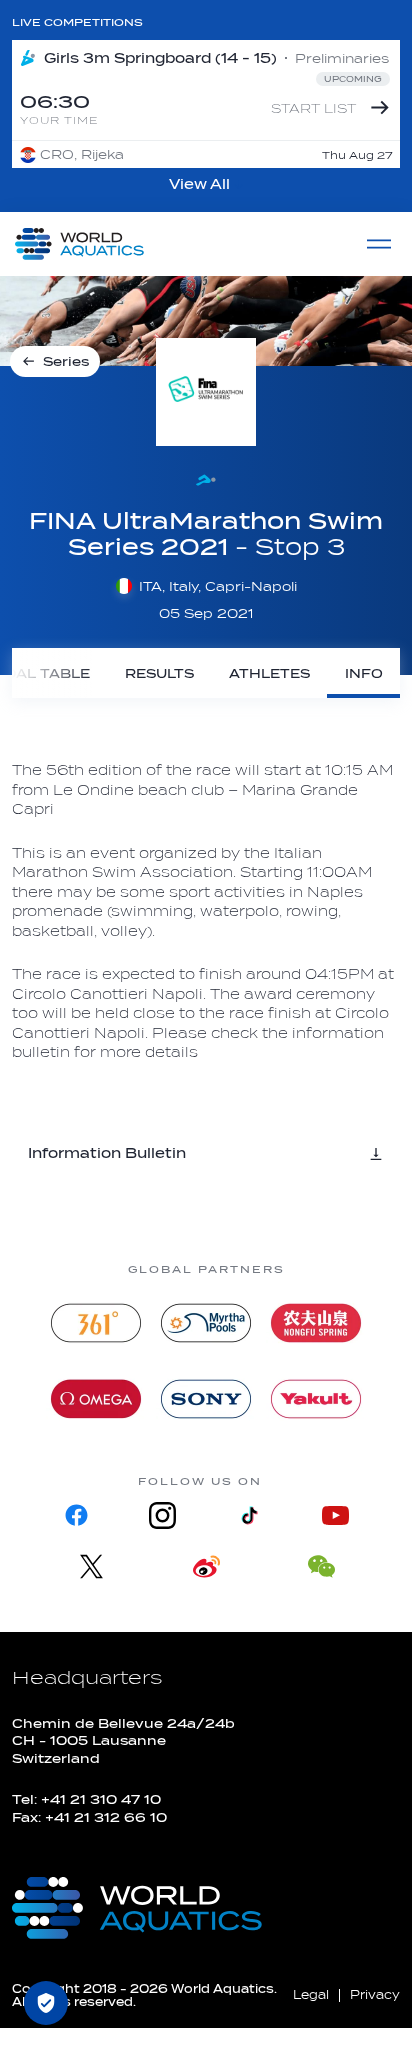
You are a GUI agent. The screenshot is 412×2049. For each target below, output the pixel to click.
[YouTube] (335, 1515)
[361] (96, 1323)
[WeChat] (321, 1566)
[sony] (206, 1399)
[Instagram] (163, 1515)
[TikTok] (249, 1515)
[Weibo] (206, 1566)
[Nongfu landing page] (316, 1323)
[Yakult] (316, 1399)
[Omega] (96, 1399)
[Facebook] (77, 1515)
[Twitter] (91, 1566)
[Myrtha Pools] (206, 1323)
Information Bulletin (107, 1153)
